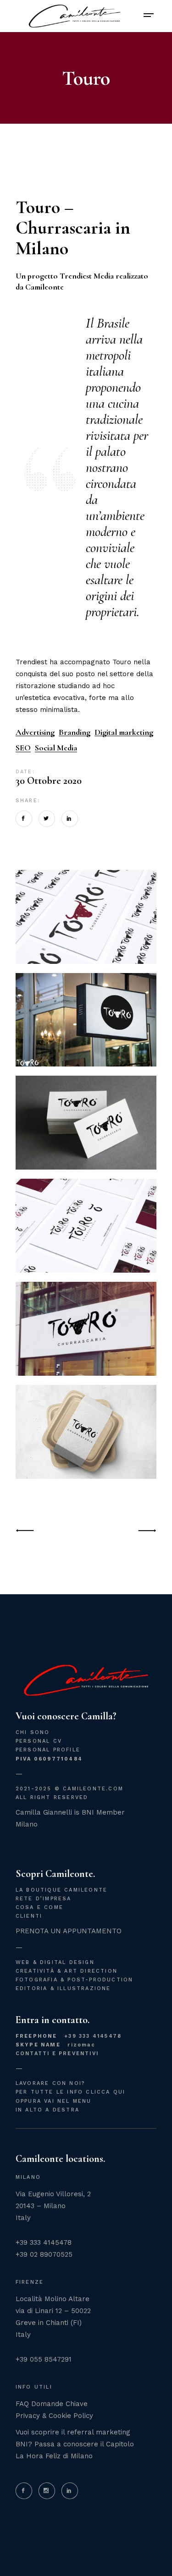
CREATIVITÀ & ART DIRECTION (67, 1971)
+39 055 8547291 (44, 2359)
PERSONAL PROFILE (48, 1750)
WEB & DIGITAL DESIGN (55, 1962)
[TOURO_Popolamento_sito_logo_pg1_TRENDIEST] (86, 917)
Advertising (35, 732)
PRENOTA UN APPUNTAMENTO (69, 1931)
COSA (25, 1907)
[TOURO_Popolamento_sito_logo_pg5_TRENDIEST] (86, 1123)
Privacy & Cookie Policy (54, 2416)
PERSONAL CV (39, 1741)
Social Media (56, 748)
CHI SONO (33, 1732)
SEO (23, 748)
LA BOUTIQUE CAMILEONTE (61, 1890)
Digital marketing (124, 732)
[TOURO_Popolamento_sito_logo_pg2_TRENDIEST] (86, 1020)
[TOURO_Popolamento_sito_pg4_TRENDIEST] (86, 1432)
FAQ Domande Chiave (52, 2404)
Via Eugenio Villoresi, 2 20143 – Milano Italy (53, 2206)
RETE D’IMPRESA (44, 1899)
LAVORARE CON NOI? (50, 2083)
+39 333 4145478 (69, 2036)
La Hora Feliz (38, 2456)
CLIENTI (29, 1916)
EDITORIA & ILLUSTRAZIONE (63, 1988)
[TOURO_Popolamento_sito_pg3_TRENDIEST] (86, 1329)
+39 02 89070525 (44, 2254)
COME (54, 1907)
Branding (75, 732)
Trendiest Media (87, 276)
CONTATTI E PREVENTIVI (57, 2054)
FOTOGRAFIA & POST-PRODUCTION (75, 1980)
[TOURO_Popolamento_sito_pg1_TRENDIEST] (86, 1226)
